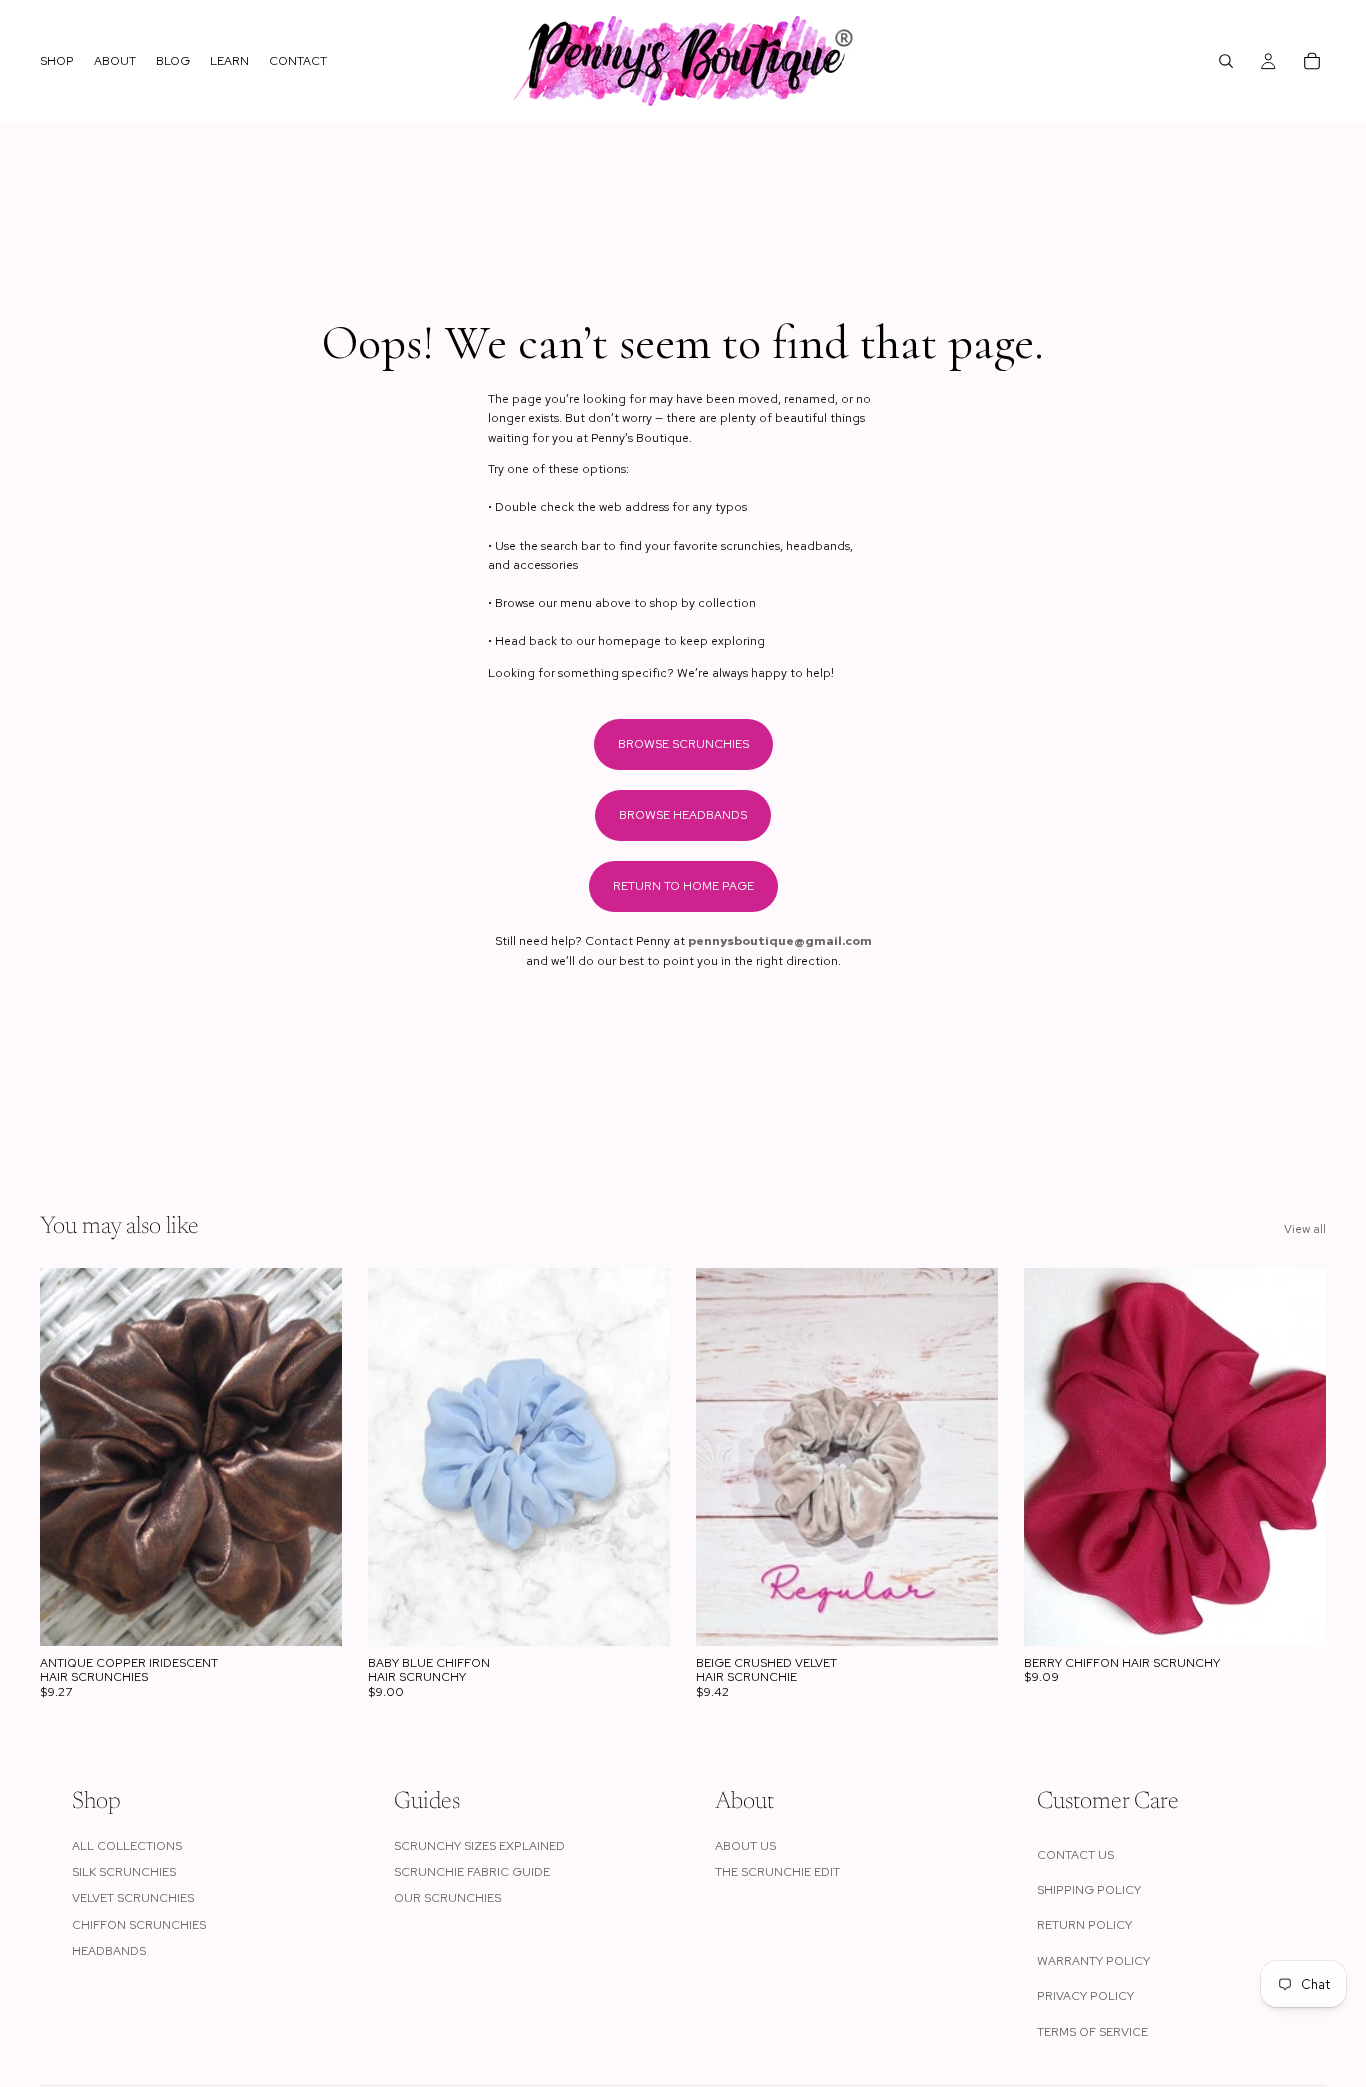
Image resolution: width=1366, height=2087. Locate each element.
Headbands (109, 1951)
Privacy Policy (1085, 1996)
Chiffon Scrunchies (139, 1925)
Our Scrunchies (447, 1898)
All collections (127, 1846)
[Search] (1226, 61)
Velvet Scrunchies (133, 1898)
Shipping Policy (1089, 1890)
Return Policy (1084, 1925)
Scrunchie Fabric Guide (472, 1872)
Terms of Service (1092, 2032)
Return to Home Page (683, 886)
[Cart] (1312, 61)
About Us (745, 1846)
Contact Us (1075, 1855)
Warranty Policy (1093, 1961)
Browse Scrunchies (683, 744)
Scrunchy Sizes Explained (479, 1846)
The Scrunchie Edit (777, 1872)
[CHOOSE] (311, 1615)
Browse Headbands (683, 815)
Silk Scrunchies (124, 1872)
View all (1305, 1229)
